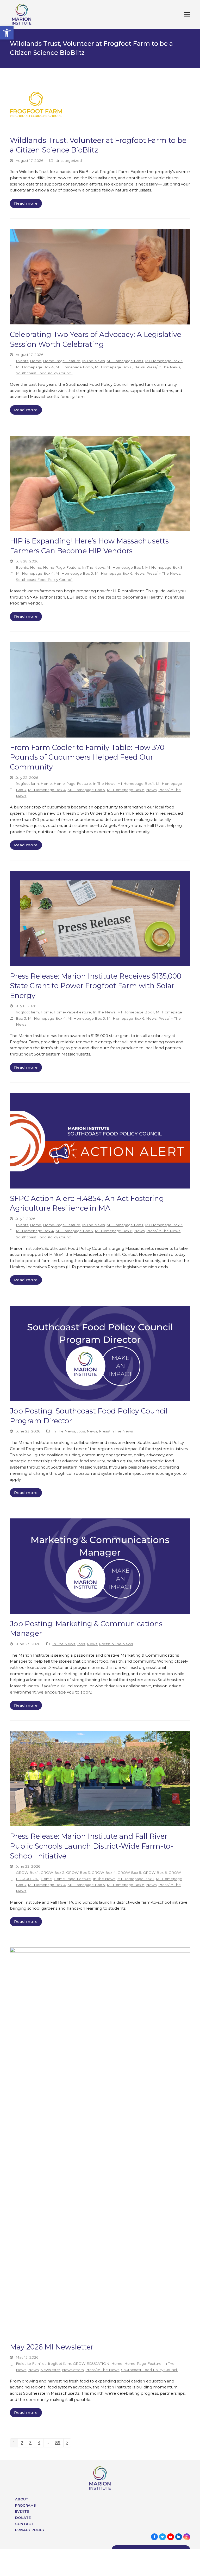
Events (22, 361)
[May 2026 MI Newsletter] (100, 2142)
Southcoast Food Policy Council (44, 373)
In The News (93, 361)
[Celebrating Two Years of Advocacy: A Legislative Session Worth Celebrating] (100, 276)
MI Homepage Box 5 (74, 367)
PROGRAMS (26, 2505)
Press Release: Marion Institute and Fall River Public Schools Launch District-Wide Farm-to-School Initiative (92, 1846)
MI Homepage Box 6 (114, 367)
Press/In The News (163, 367)
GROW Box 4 (104, 1873)
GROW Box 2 (52, 1873)
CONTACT (24, 2524)
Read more (26, 203)
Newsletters (73, 2370)
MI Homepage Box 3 (164, 361)
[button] (7, 33)
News (139, 367)
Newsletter (50, 2370)
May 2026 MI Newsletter (52, 2347)
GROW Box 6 (155, 1873)
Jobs (81, 1431)
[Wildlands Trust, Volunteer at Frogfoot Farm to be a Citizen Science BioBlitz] (36, 104)
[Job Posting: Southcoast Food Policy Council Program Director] (100, 1353)
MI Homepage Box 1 (125, 361)
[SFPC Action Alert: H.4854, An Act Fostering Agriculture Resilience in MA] (100, 1140)
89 (59, 2444)
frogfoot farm (27, 784)
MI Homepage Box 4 (35, 367)
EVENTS (22, 2511)
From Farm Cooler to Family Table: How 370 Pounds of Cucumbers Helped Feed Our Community (87, 757)
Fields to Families (31, 2363)
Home (36, 361)
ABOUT (22, 2499)
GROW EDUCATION (91, 2363)
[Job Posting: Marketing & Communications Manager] (100, 1566)
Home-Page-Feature (62, 361)
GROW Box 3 (78, 1873)
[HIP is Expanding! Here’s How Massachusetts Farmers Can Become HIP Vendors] (100, 483)
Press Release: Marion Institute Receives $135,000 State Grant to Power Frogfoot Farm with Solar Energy (96, 986)
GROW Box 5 (129, 1873)
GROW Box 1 (27, 1873)
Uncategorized (69, 161)
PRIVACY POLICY (30, 2530)
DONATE (23, 2518)
